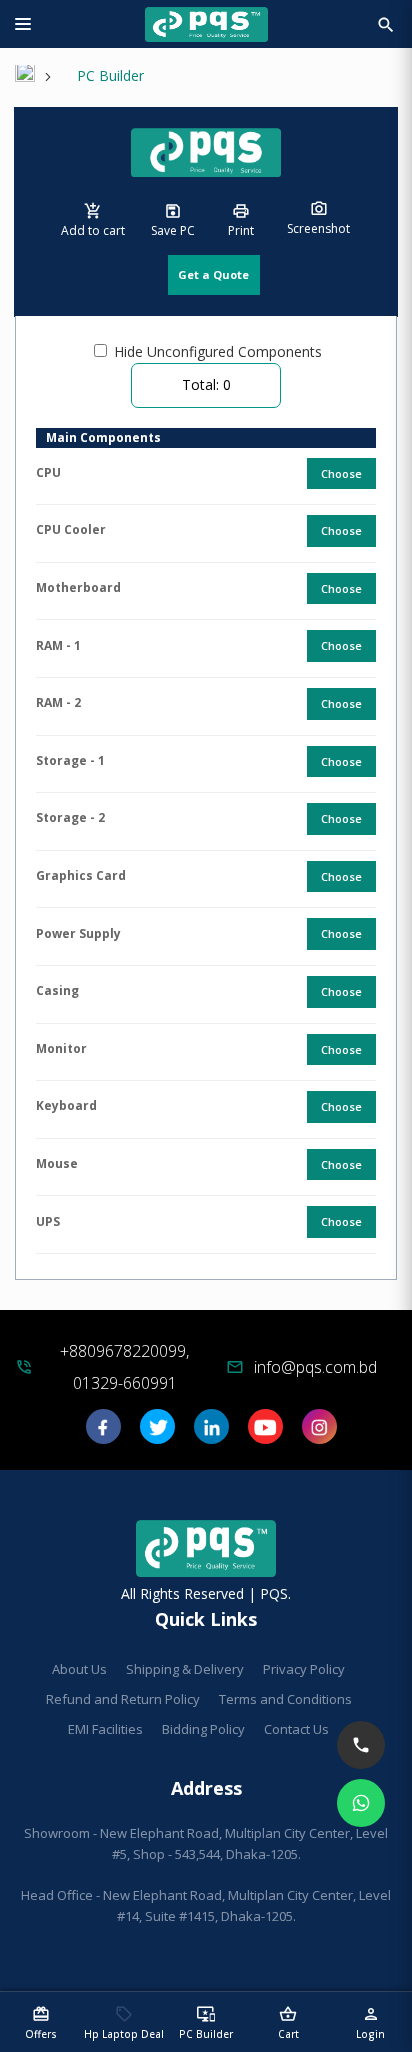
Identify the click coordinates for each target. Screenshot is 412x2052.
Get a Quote (213, 274)
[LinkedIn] (211, 1433)
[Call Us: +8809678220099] (361, 1745)
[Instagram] (319, 1433)
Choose (341, 473)
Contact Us (296, 1729)
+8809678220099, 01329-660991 (124, 1367)
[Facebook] (103, 1433)
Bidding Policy (203, 1729)
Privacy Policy (304, 1669)
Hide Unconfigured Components (218, 351)
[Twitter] (157, 1433)
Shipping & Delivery (185, 1669)
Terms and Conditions (285, 1699)
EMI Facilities (105, 1729)
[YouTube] (265, 1433)
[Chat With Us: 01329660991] (361, 1803)
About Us (79, 1669)
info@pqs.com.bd (315, 1367)
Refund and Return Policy (123, 1699)
